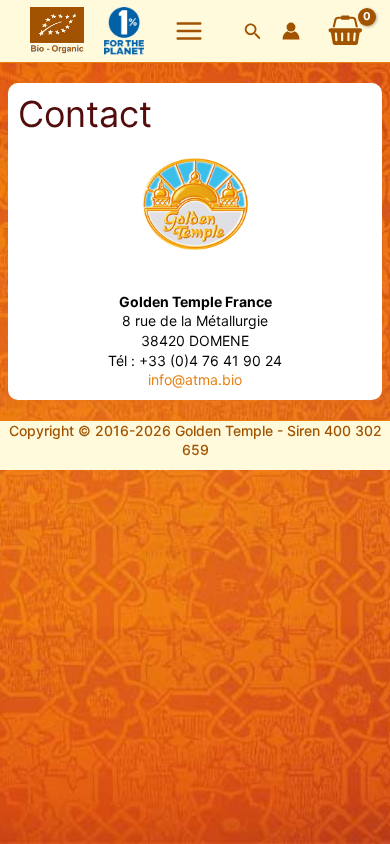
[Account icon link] (291, 31)
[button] (253, 31)
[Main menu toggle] (189, 31)
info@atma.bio (195, 379)
